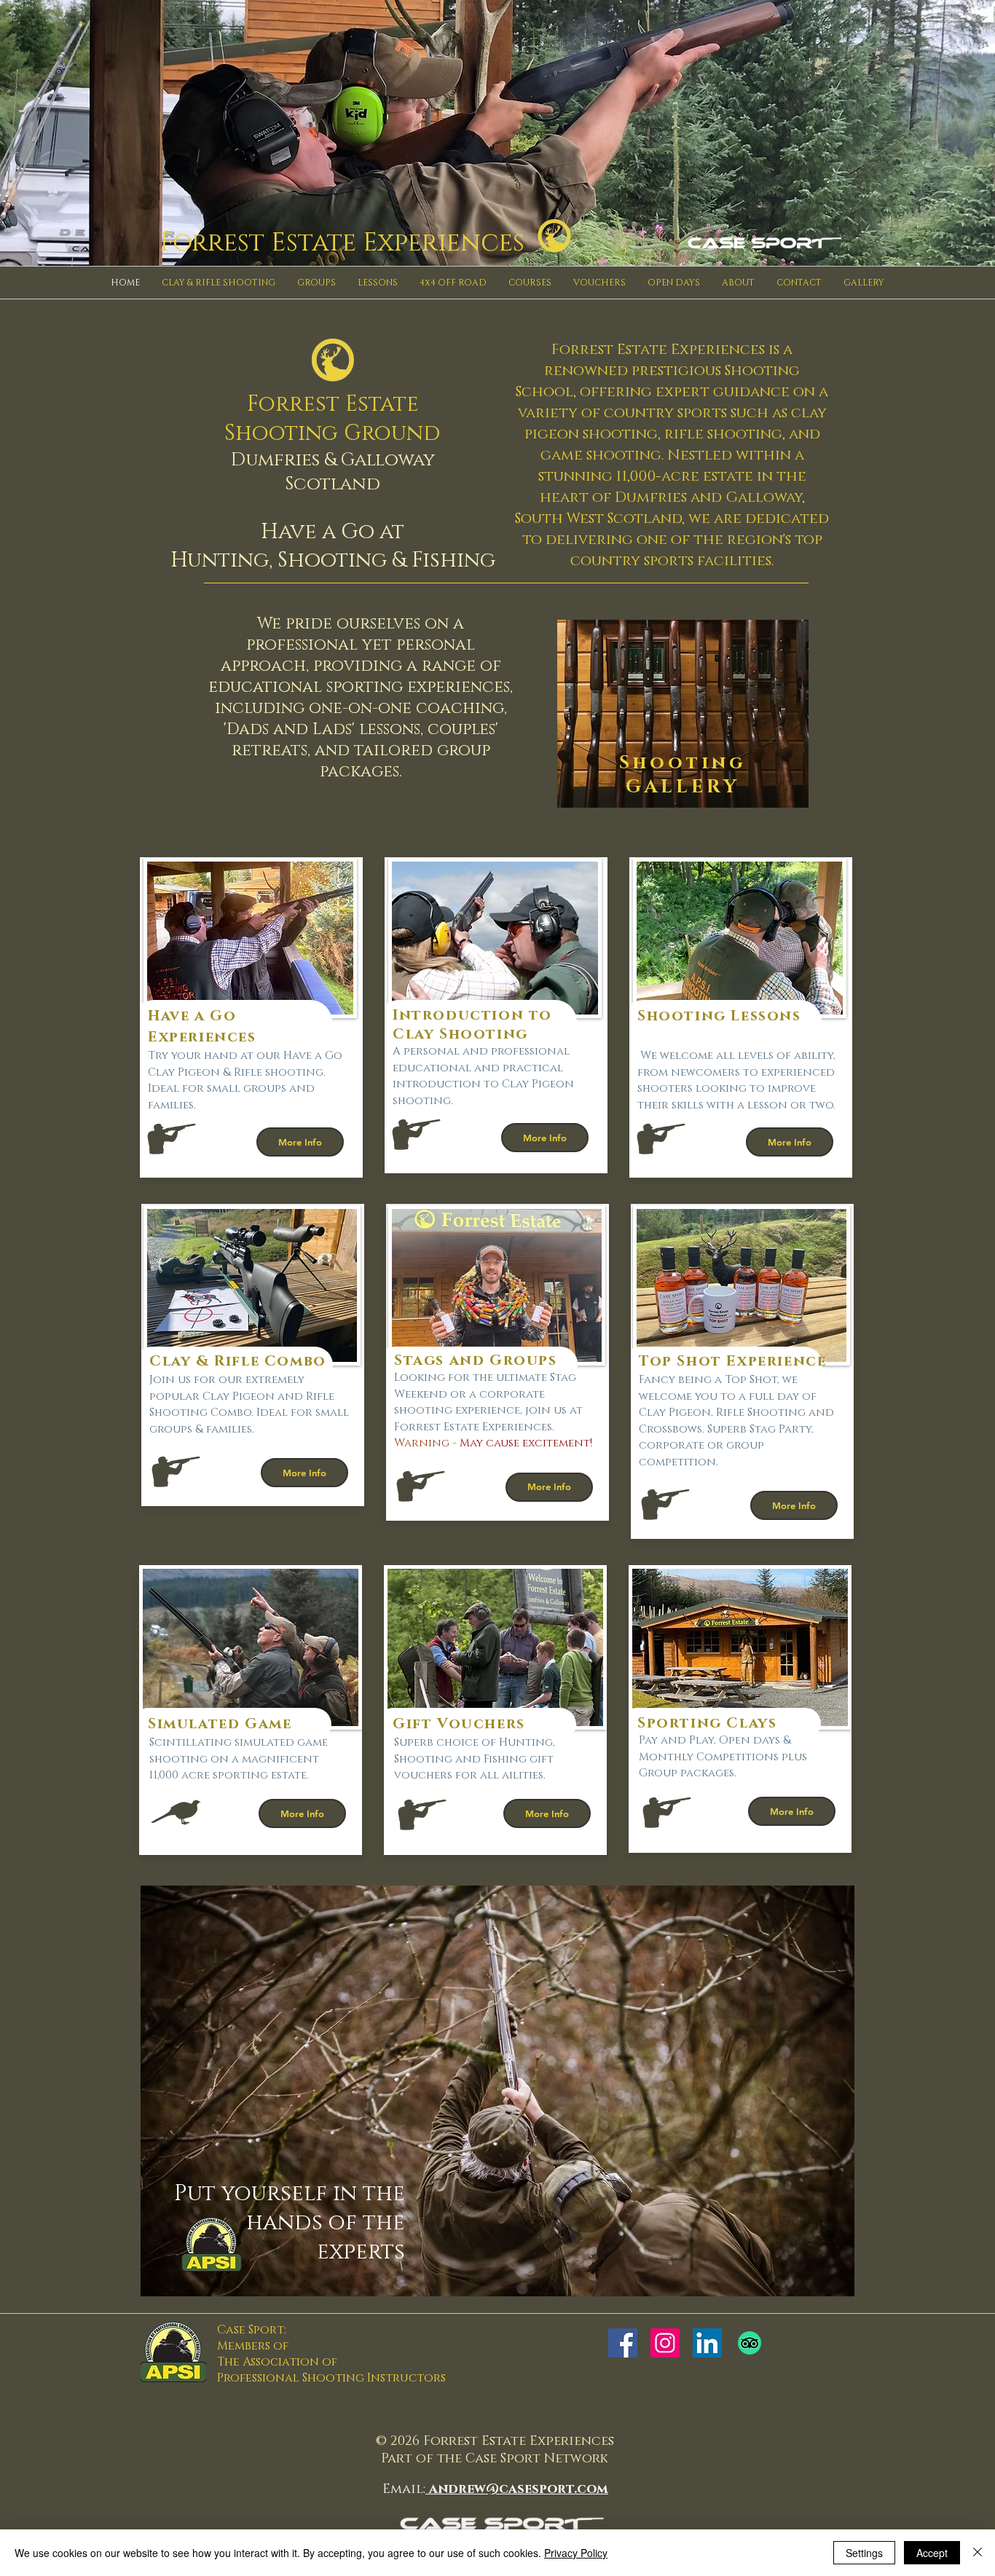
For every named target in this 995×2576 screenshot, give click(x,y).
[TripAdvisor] (750, 2343)
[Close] (978, 2553)
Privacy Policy (576, 2553)
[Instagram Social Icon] (665, 2343)
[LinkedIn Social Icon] (707, 2343)
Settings (864, 2553)
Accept (932, 2553)
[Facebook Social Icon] (623, 2343)
